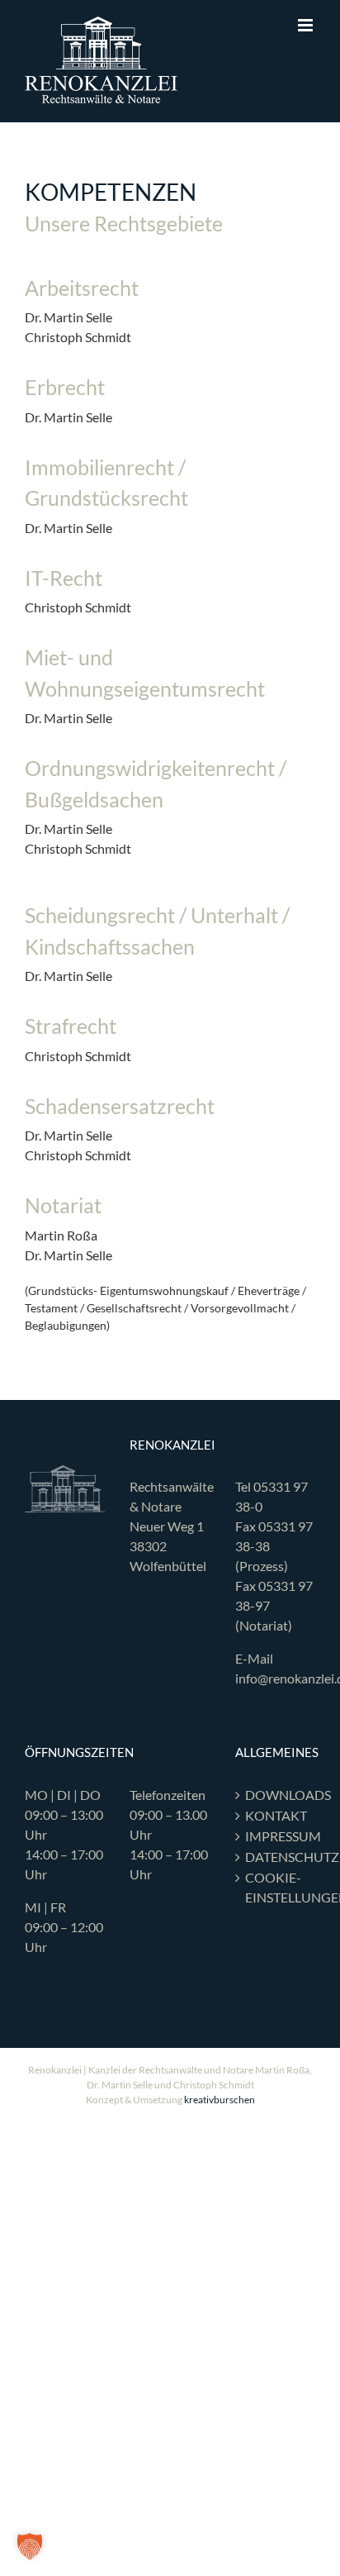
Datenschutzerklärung (276, 1857)
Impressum (276, 1836)
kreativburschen (220, 2100)
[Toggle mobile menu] (307, 25)
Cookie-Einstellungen (276, 1887)
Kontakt (276, 1815)
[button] (30, 2546)
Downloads (276, 1795)
